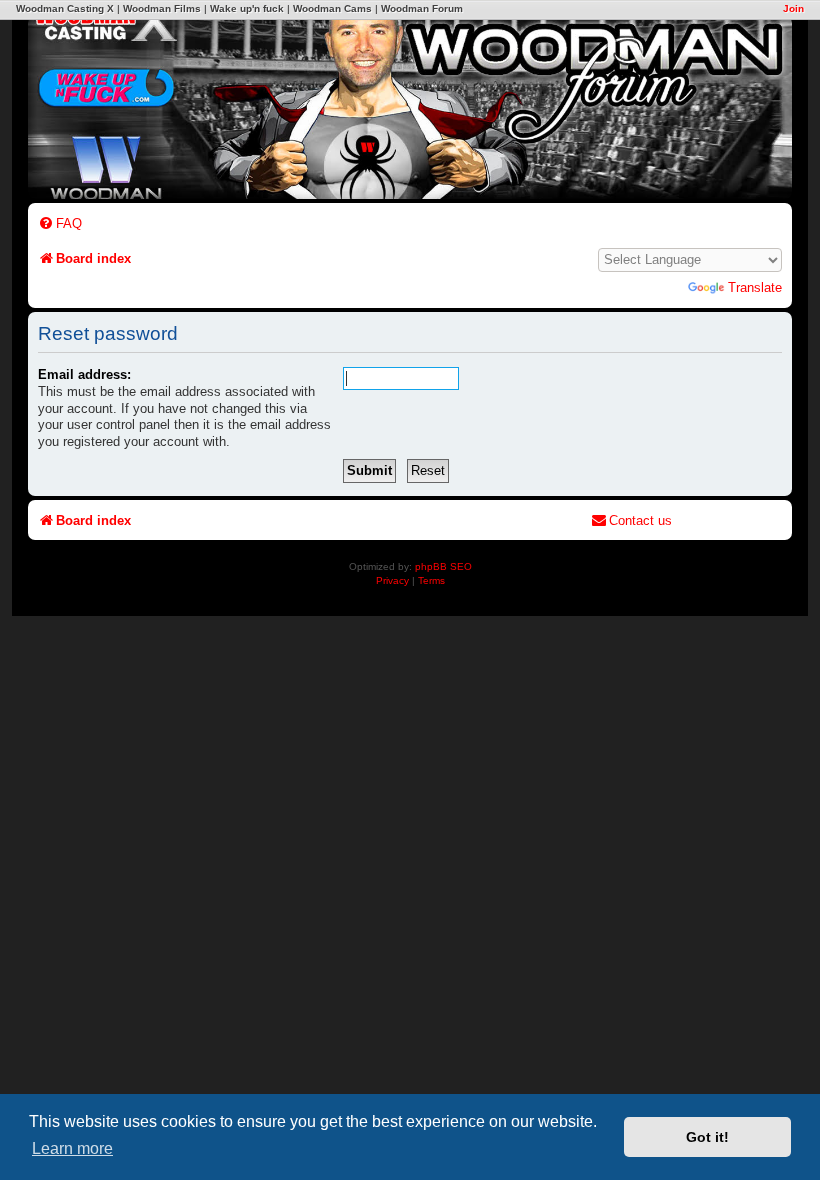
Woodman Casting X (65, 8)
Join (793, 8)
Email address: (84, 374)
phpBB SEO (443, 566)
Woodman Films (162, 8)
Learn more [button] (72, 1148)
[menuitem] (60, 223)
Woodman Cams (332, 8)
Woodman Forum (422, 8)
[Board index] (505, 98)
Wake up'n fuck (247, 8)
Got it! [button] (707, 1137)
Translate (755, 287)
